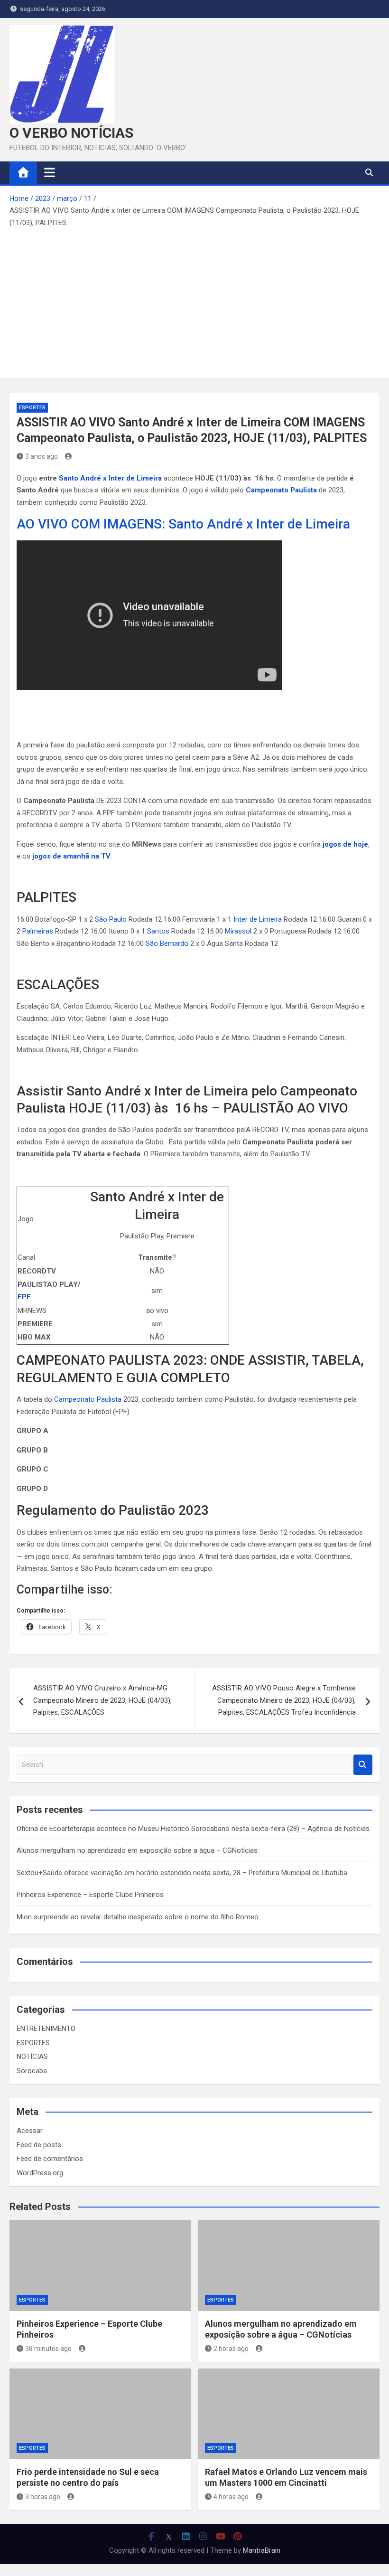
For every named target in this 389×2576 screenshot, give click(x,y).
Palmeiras (38, 931)
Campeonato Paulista (88, 1399)
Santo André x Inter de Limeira (111, 478)
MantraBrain (262, 2550)
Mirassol (238, 931)
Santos (158, 931)
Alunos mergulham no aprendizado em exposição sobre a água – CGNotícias (137, 1850)
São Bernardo (167, 944)
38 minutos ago (48, 2349)
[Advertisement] (194, 300)
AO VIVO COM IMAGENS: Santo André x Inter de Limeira (183, 524)
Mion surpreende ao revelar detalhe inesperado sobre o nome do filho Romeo (138, 1917)
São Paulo (111, 919)
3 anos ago (42, 456)
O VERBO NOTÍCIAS (71, 133)
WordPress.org (40, 2173)
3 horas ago (43, 2497)
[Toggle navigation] (50, 172)
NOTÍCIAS (32, 2057)
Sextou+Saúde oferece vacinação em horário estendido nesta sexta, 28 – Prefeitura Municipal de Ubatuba (182, 1873)
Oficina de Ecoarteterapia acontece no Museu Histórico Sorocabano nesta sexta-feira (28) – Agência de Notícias (193, 1829)
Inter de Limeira (258, 919)
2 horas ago (231, 2349)
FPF (24, 1297)
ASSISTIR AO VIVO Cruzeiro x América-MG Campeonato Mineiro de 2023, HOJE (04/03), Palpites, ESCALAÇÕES (102, 1700)
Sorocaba (32, 2071)
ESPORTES (32, 408)
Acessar (30, 2131)
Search (363, 1765)
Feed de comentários (50, 2159)
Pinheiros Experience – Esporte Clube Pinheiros (90, 1895)
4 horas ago (231, 2497)
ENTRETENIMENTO (46, 2029)
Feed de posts (39, 2145)
